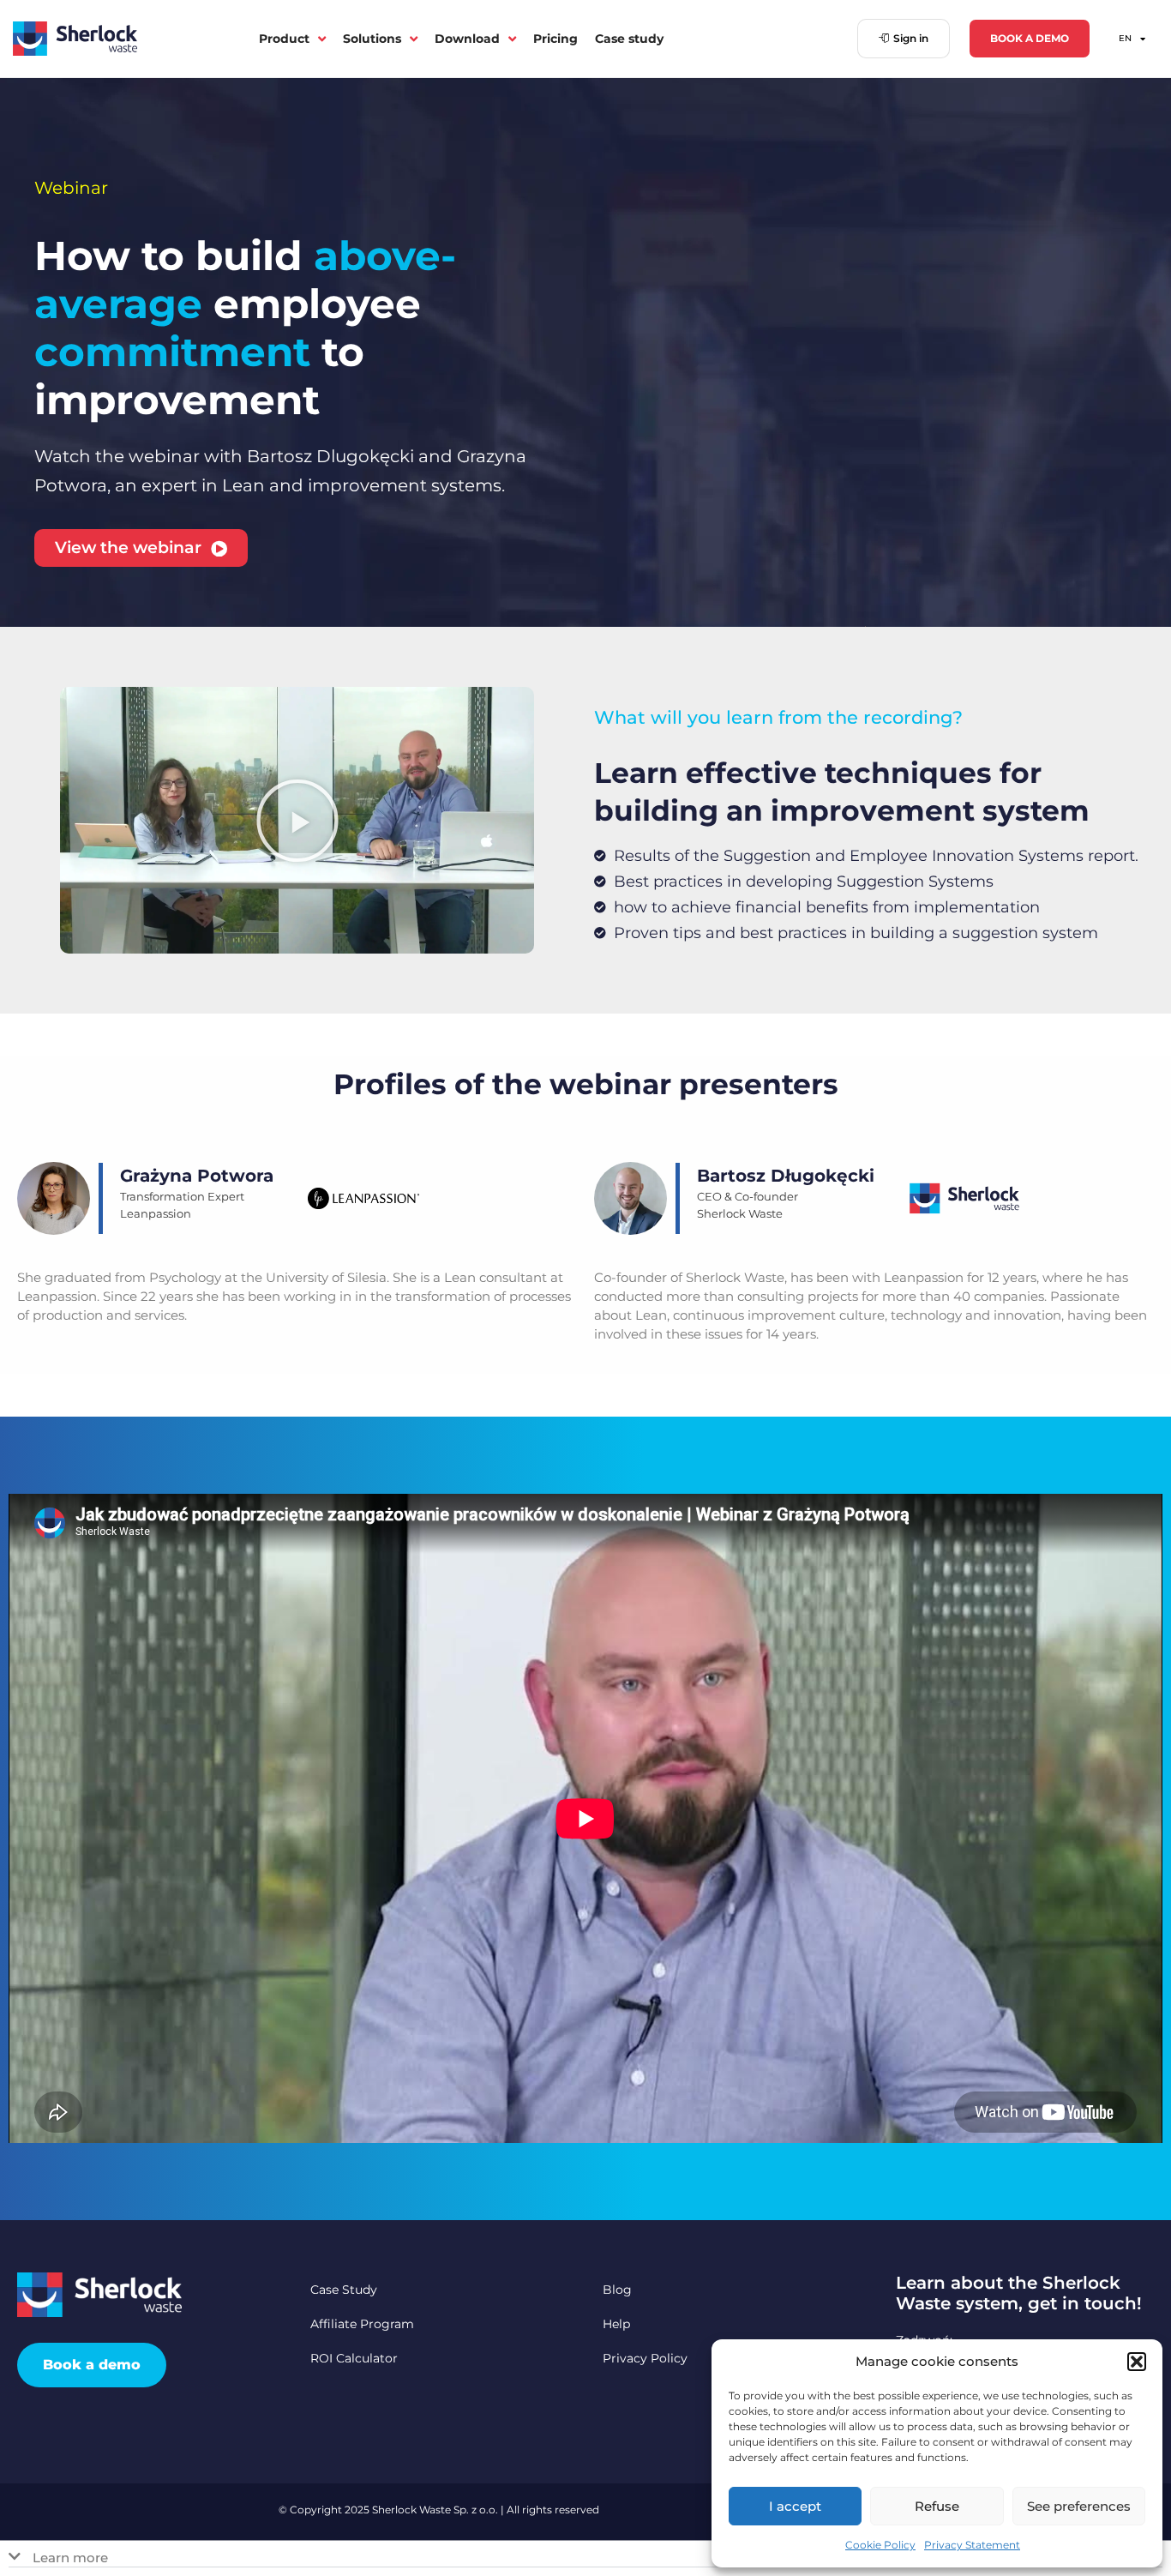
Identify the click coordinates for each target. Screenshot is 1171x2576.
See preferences (1079, 2506)
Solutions (372, 39)
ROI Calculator (354, 2358)
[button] (1137, 2362)
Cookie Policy (880, 2545)
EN (1125, 38)
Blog (617, 2290)
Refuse (937, 2506)
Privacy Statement (972, 2545)
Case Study (344, 2290)
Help (616, 2324)
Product (284, 39)
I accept (795, 2506)
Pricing (555, 39)
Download (467, 39)
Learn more (70, 2558)
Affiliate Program (362, 2324)
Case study (629, 39)
